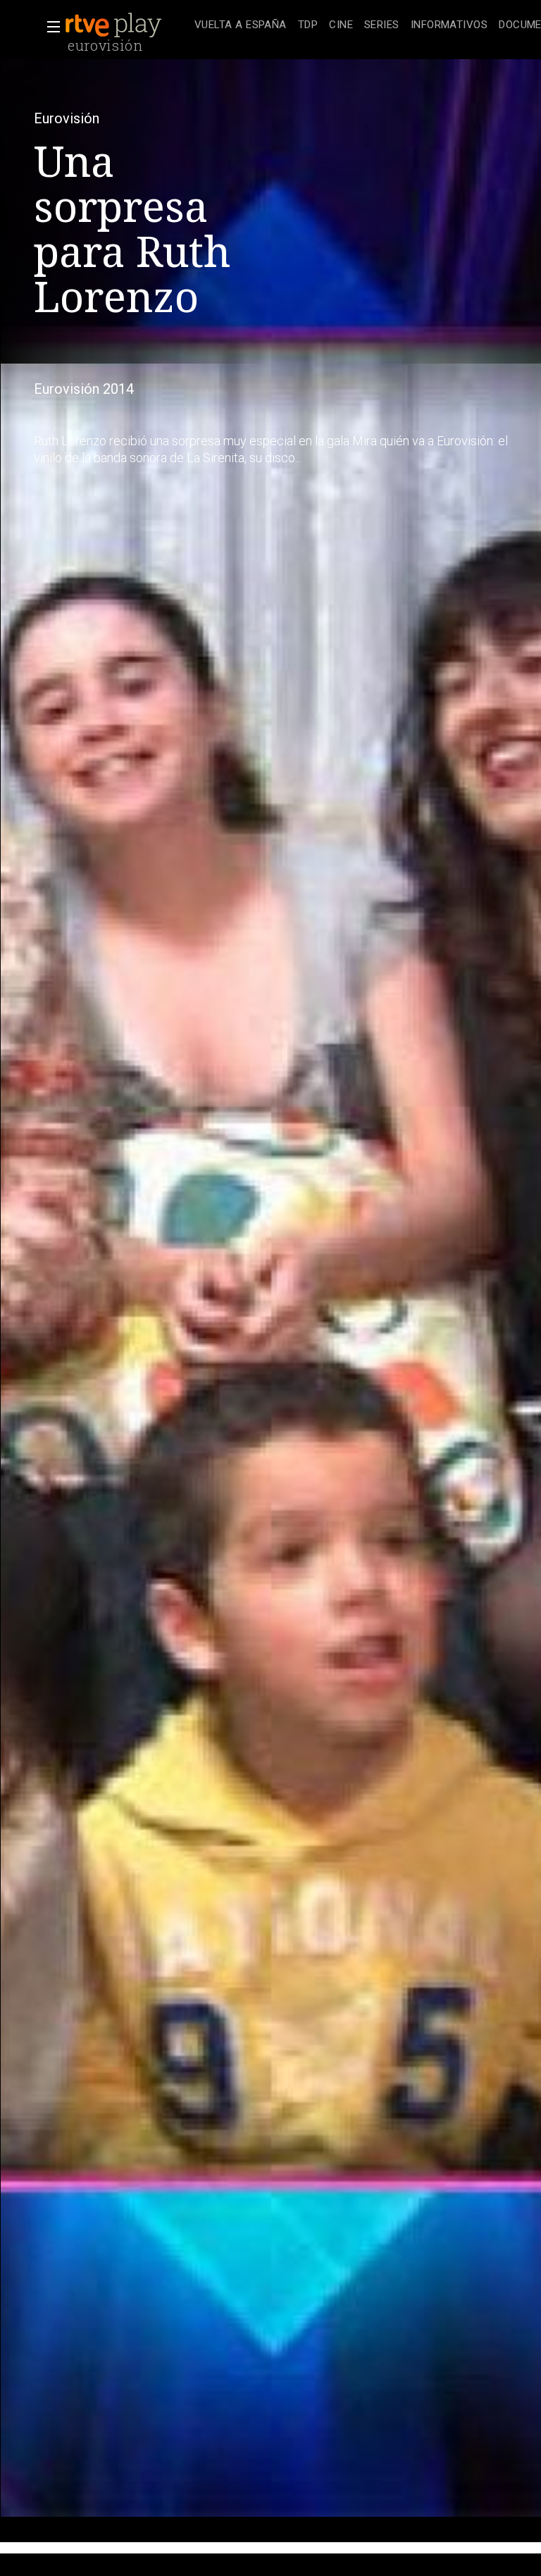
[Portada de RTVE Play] (115, 25)
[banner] (127, 25)
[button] (49, 27)
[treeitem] (241, 26)
